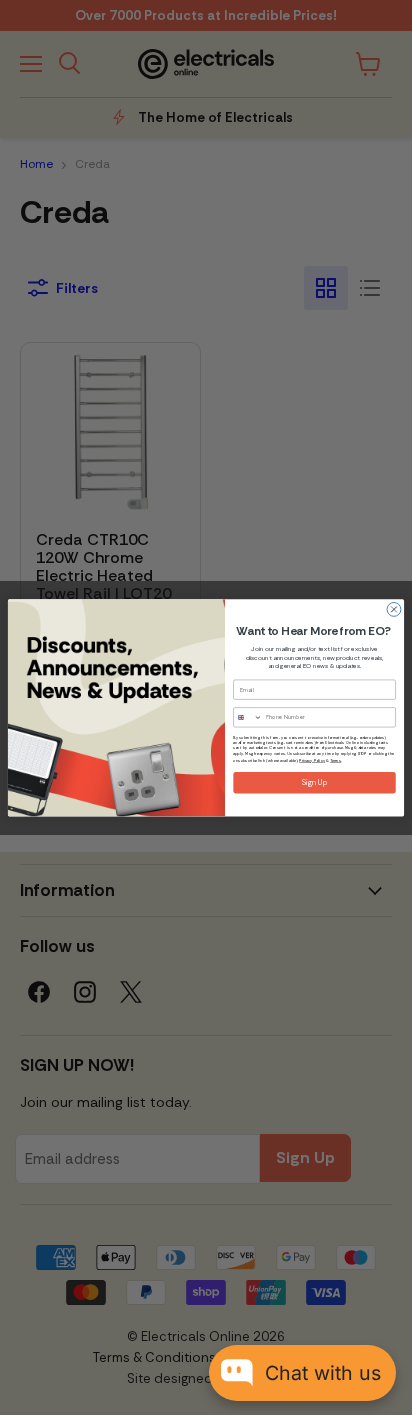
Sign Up (314, 783)
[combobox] (248, 717)
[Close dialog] (394, 609)
